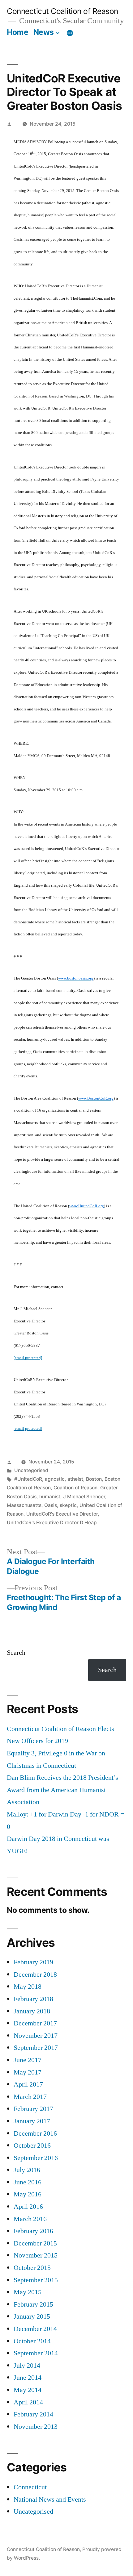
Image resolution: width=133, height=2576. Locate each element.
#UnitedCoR (28, 1479)
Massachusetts (24, 1505)
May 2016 (28, 2194)
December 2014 (35, 2329)
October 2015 (32, 2268)
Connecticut (30, 2487)
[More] (70, 33)
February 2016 (33, 2231)
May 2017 (28, 2072)
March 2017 (30, 2097)
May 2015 (28, 2292)
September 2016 (36, 2158)
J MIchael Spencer (84, 1497)
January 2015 (32, 2316)
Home (17, 32)
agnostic (55, 1479)
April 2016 (28, 2207)
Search (16, 1653)
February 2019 (33, 1962)
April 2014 (28, 2402)
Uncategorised (31, 1470)
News (44, 32)
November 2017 (36, 2036)
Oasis (51, 1505)
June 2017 (28, 2060)
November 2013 (36, 2427)
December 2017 (35, 2023)
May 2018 (28, 1987)
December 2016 (35, 2133)
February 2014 (33, 2414)
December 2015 (35, 2243)
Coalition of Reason (75, 1488)
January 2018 (32, 2011)
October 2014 (32, 2341)
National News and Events (50, 2499)
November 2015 (36, 2255)
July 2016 (27, 2170)
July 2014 (27, 2366)
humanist (50, 1497)
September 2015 (36, 2280)
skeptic (68, 1505)
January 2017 (32, 2121)
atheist (75, 1479)
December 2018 (35, 1975)
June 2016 (28, 2182)
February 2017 (33, 2109)
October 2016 (32, 2145)
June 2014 (28, 2378)
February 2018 (33, 1999)
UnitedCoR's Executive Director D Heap (52, 1523)
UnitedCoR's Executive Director (62, 1514)
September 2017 (36, 2048)
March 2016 (30, 2219)
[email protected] (28, 1358)
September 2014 (36, 2353)
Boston (94, 1479)
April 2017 (28, 2084)
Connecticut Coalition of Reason (62, 11)
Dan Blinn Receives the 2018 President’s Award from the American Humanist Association (62, 1790)
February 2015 (33, 2304)
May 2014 (28, 2390)
